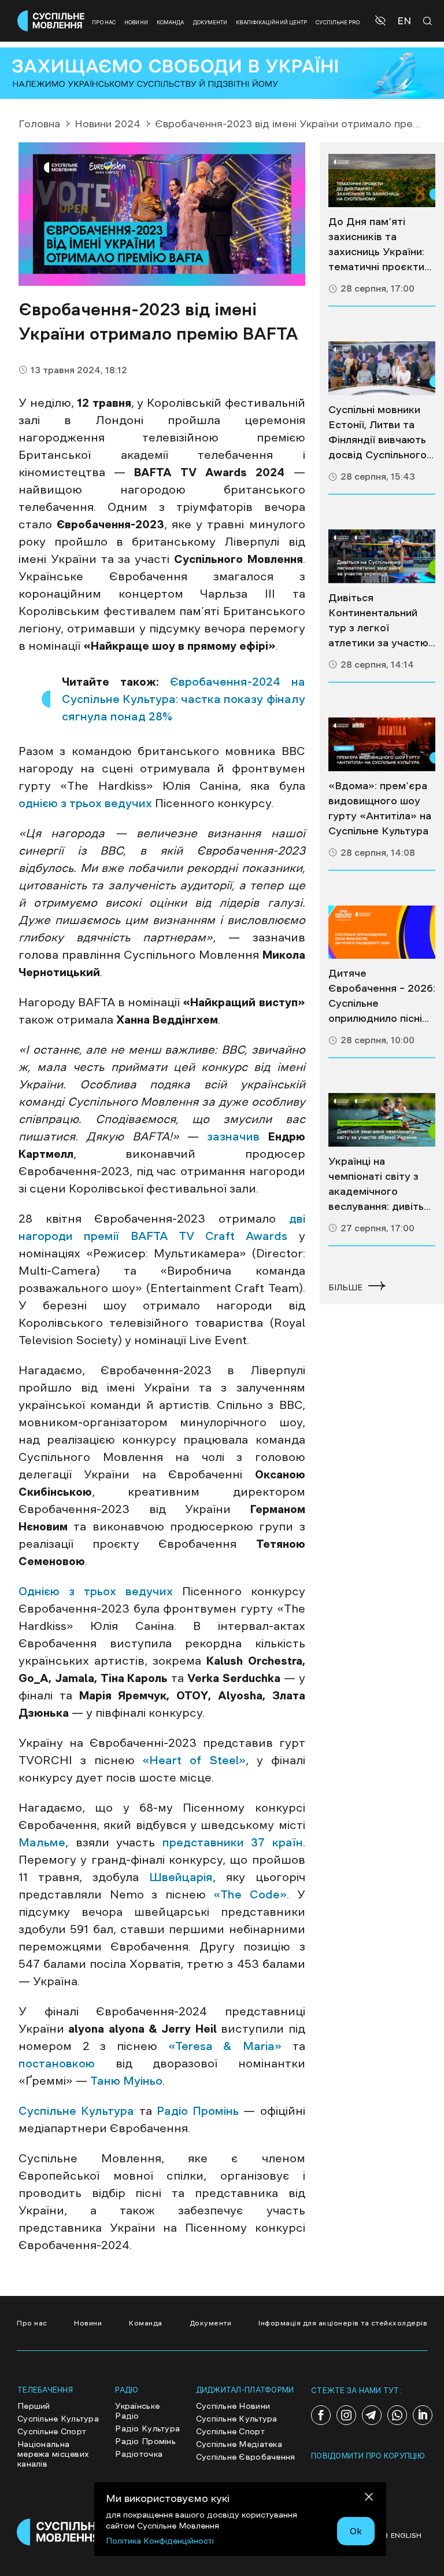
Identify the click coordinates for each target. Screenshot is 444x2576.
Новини (136, 22)
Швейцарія (181, 1877)
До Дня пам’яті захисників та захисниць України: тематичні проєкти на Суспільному (376, 245)
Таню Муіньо (126, 2081)
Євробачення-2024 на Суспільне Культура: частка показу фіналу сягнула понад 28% (184, 699)
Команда (171, 22)
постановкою (57, 2063)
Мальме (42, 1842)
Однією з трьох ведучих (96, 1591)
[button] (382, 21)
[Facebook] (321, 2415)
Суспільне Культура (76, 2111)
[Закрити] (369, 2499)
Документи (210, 22)
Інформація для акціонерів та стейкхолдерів (343, 2323)
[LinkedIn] (423, 2415)
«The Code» (250, 1894)
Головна (39, 124)
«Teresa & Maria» (225, 2046)
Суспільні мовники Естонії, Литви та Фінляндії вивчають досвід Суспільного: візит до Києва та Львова (379, 433)
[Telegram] (372, 2415)
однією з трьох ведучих (85, 803)
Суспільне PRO (338, 22)
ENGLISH (406, 2535)
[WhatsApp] (397, 2415)
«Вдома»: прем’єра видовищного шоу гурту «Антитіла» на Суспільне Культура (380, 808)
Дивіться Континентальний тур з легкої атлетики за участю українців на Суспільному (378, 621)
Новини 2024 (108, 124)
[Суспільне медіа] (382, 181)
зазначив (233, 1136)
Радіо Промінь (198, 2111)
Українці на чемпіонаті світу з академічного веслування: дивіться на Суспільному (382, 1185)
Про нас (104, 22)
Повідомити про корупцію (368, 2456)
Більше (345, 1287)
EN (404, 21)
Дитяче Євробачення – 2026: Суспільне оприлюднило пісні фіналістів (382, 997)
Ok (356, 2531)
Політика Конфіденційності (160, 2541)
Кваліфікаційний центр (271, 22)
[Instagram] (346, 2415)
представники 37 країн (233, 1842)
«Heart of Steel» (194, 1760)
